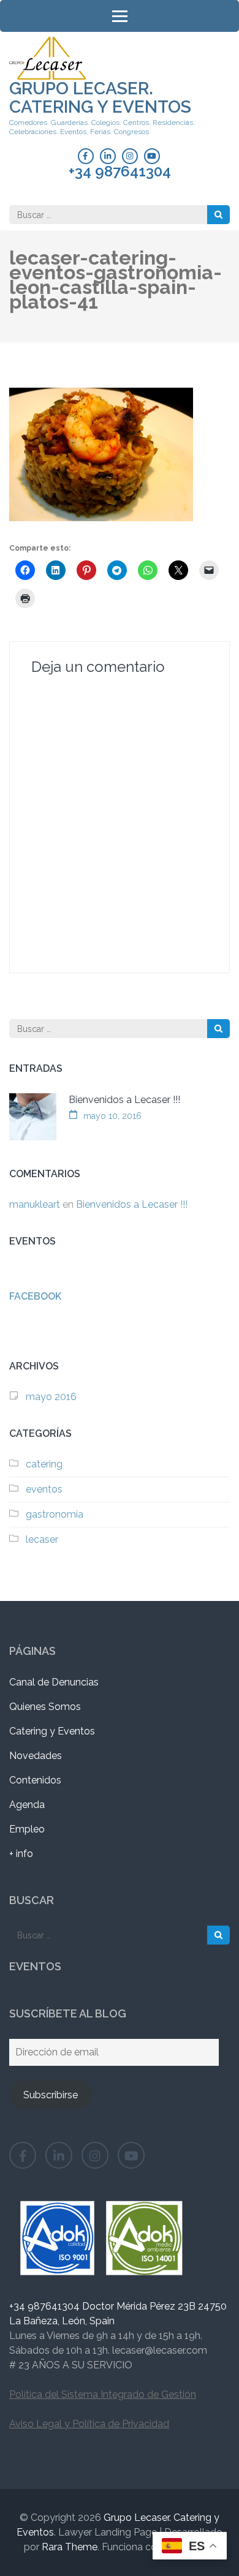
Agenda (27, 1805)
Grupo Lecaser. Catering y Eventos (100, 98)
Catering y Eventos (52, 1731)
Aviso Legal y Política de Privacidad (89, 2424)
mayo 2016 (51, 1397)
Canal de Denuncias (54, 1682)
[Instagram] (130, 156)
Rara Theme (70, 2547)
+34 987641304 (120, 171)
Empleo (27, 1829)
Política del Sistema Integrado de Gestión (103, 2394)
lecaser (42, 1539)
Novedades (36, 1756)
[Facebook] (86, 156)
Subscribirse (51, 2095)
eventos (44, 1489)
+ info (21, 1854)
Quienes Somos (45, 1707)
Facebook (35, 1296)
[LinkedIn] (108, 156)
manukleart (35, 1204)
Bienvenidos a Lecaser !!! (124, 1100)
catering (44, 1464)
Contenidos (35, 1780)
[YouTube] (152, 156)
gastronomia (55, 1514)
